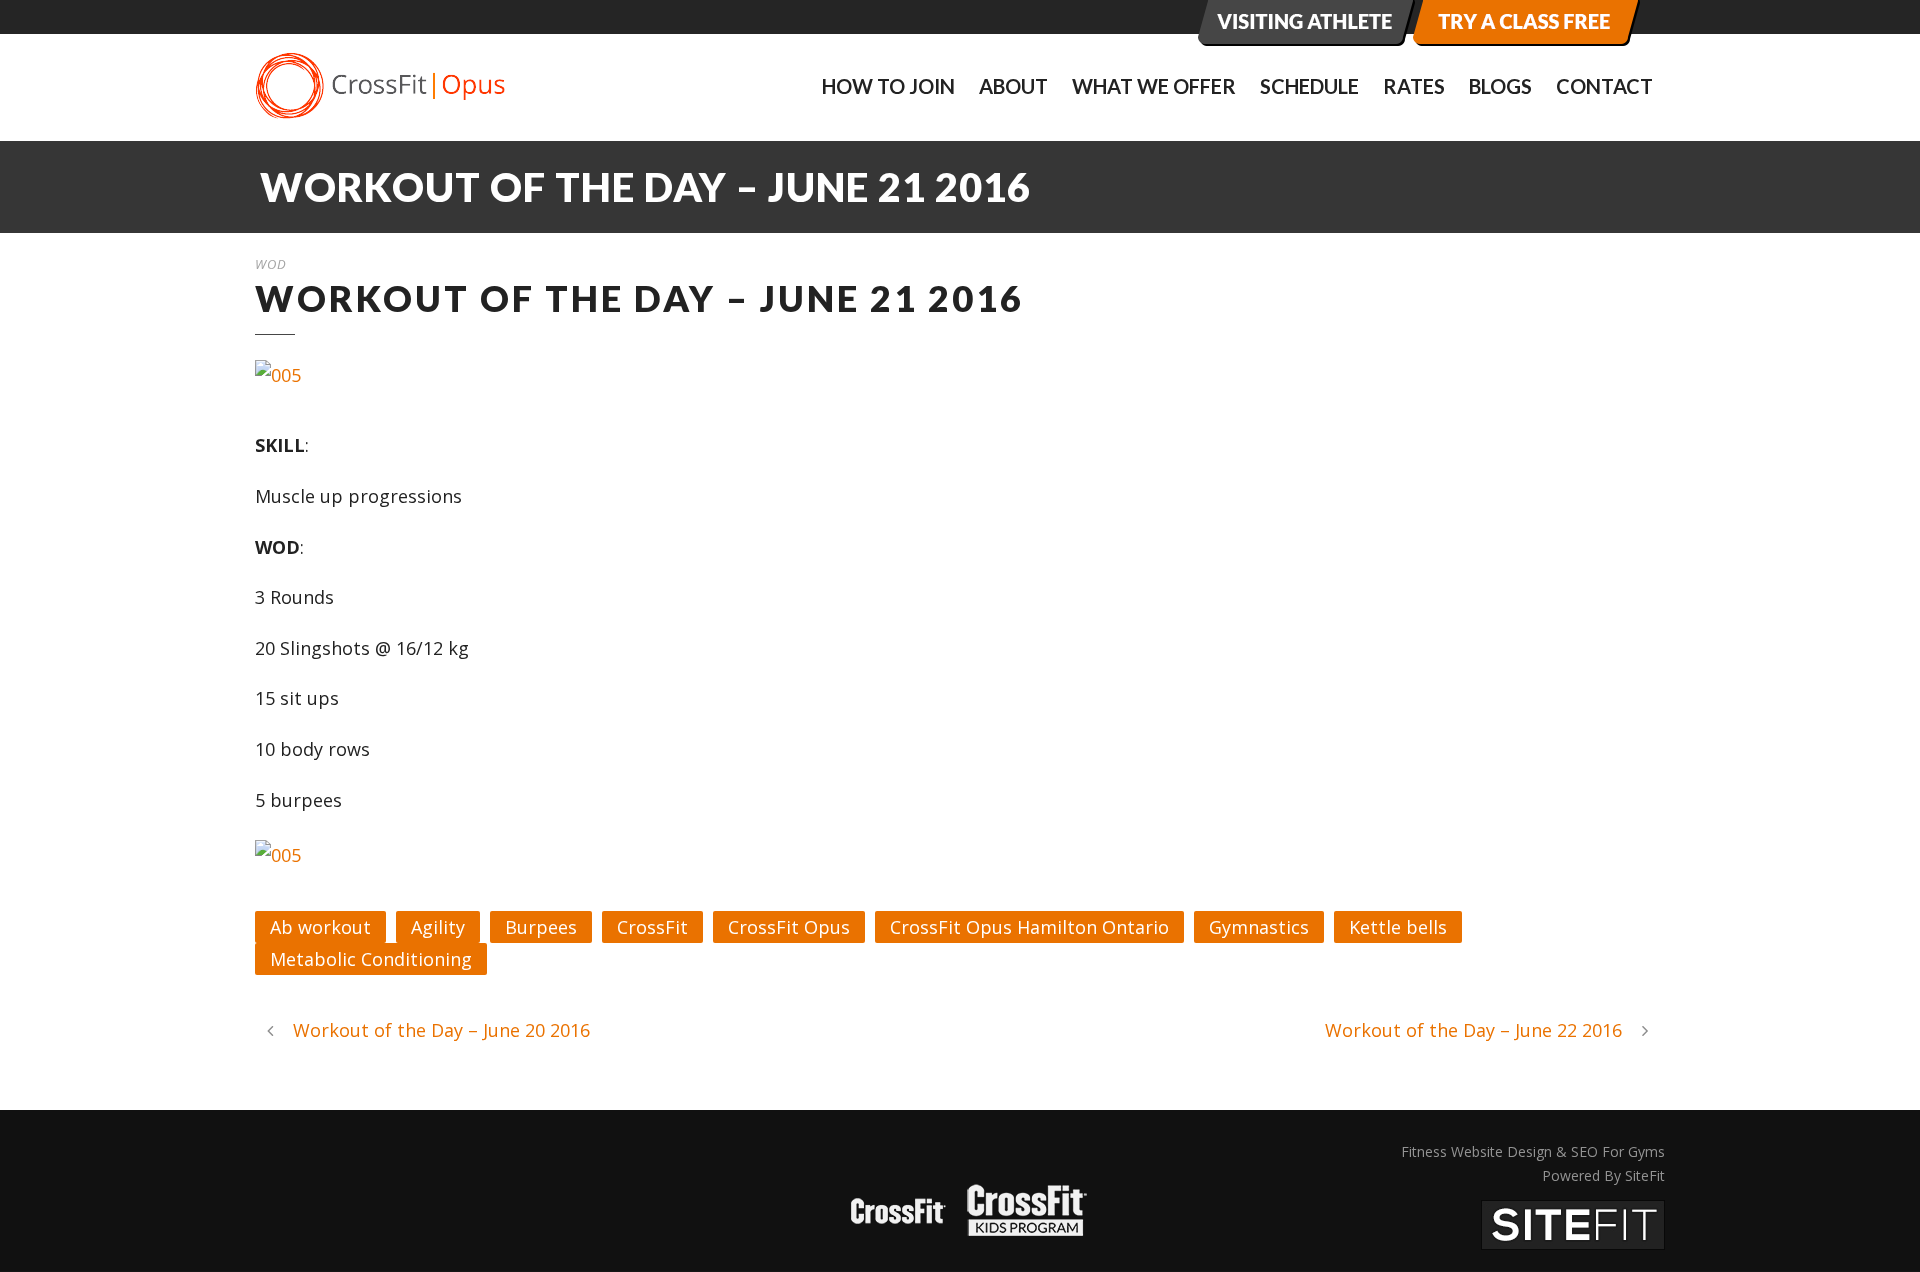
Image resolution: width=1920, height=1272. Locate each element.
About (1013, 86)
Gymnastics (1259, 927)
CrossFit (652, 927)
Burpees (541, 927)
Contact (1604, 86)
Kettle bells (1398, 927)
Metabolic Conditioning (371, 959)
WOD (271, 264)
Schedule (1309, 86)
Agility (438, 927)
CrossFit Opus (789, 927)
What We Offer (1154, 86)
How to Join (888, 86)
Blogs (1500, 86)
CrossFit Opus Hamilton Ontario (1029, 927)
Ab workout (320, 927)
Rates (1414, 86)
